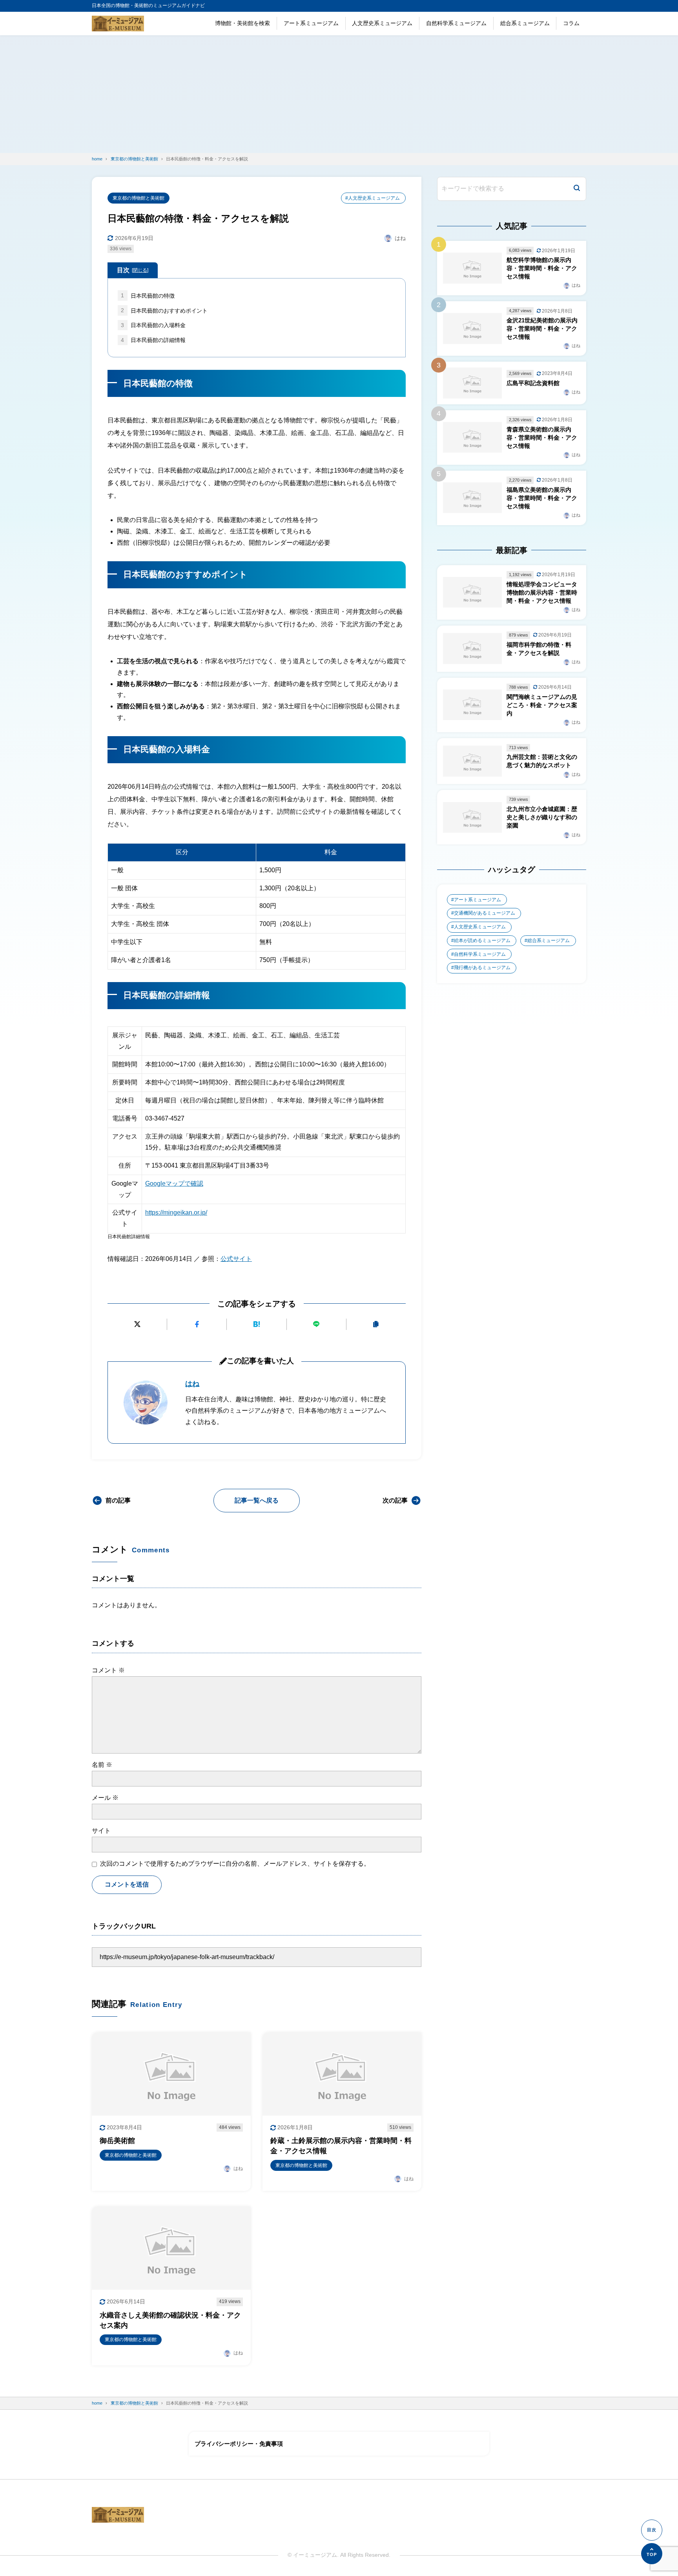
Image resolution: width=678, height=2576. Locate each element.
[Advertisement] (339, 94)
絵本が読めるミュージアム (482, 941)
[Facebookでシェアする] (197, 1324)
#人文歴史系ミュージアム (373, 198)
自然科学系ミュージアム (456, 23)
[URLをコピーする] (376, 1324)
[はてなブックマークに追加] (256, 1324)
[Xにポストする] (137, 1324)
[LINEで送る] (316, 1324)
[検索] (577, 189)
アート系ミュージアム (311, 23)
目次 (133, 270)
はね (192, 1384)
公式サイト (236, 1259)
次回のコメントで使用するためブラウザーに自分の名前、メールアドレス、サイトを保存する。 (235, 1864)
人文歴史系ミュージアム (382, 23)
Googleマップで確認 (174, 1183)
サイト (101, 1831)
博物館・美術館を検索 (242, 23)
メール (105, 1798)
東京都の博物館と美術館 (139, 198)
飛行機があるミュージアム (482, 968)
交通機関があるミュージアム (485, 913)
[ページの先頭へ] (652, 2554)
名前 (102, 1765)
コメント (108, 1670)
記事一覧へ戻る (257, 1500)
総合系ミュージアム (525, 23)
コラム (571, 23)
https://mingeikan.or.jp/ (176, 1213)
